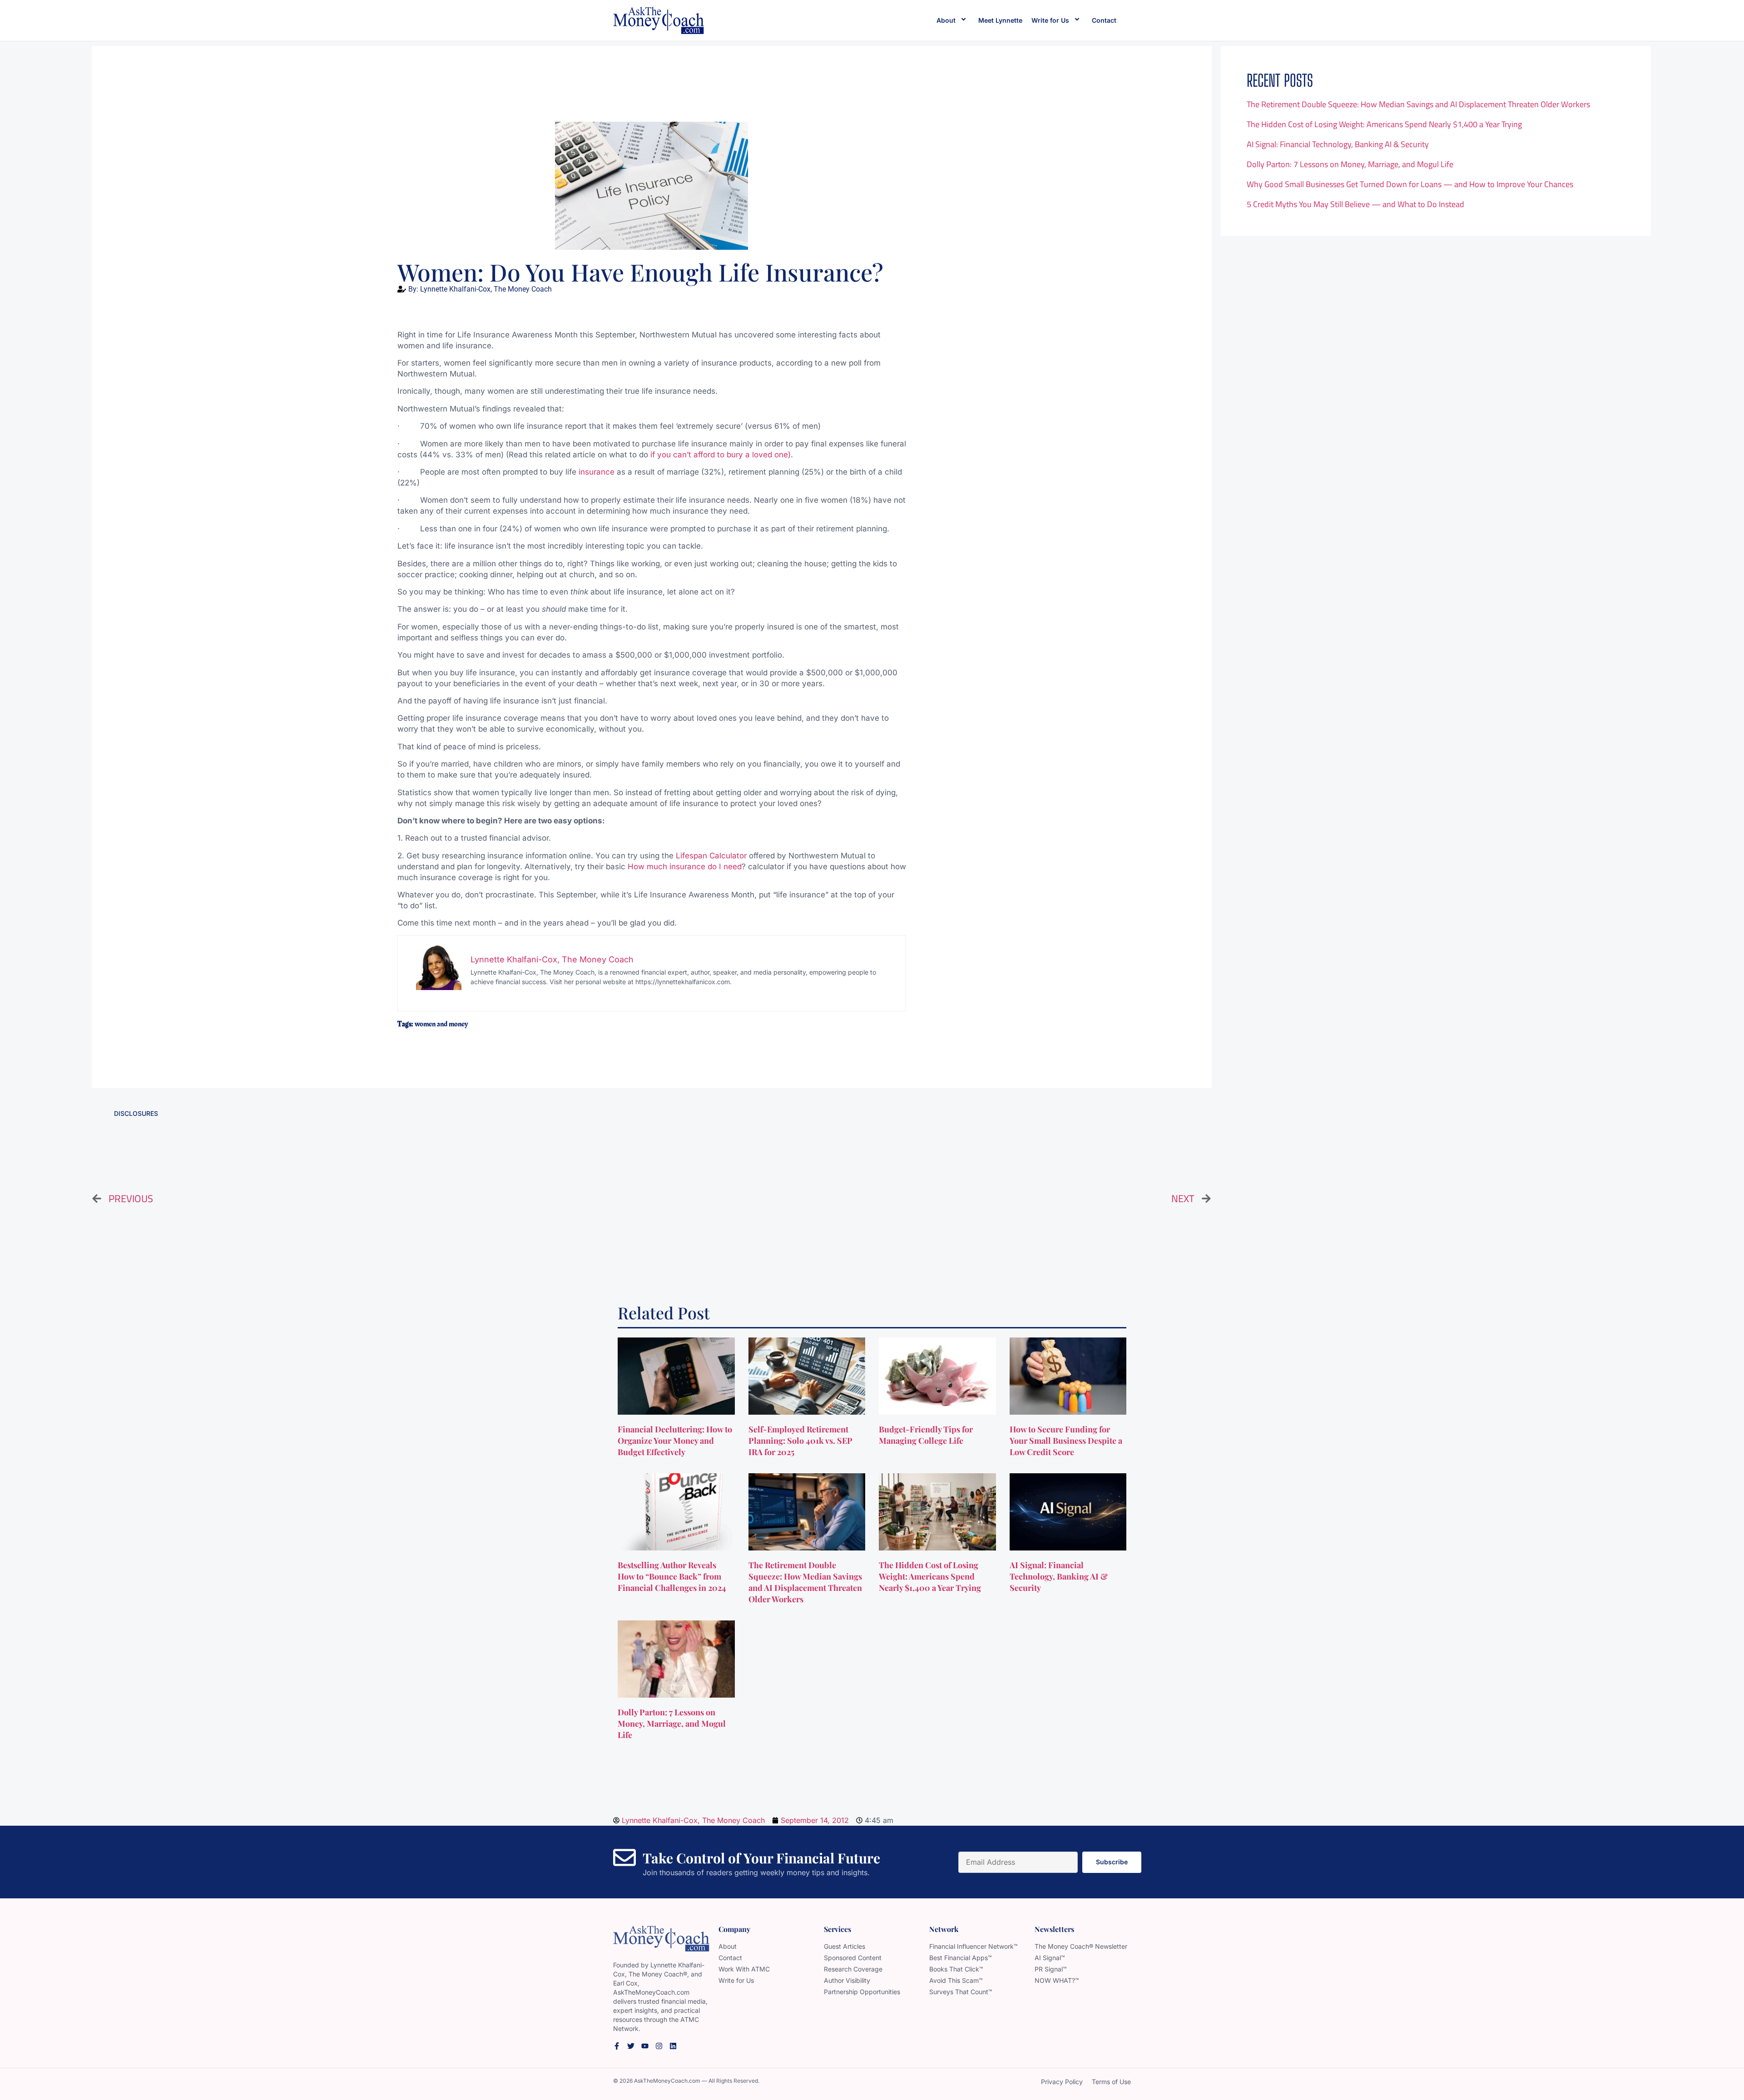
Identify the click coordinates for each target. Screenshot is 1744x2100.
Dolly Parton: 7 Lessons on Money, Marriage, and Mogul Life (1350, 164)
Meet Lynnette (1000, 20)
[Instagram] (659, 2046)
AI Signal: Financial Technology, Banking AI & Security (1338, 144)
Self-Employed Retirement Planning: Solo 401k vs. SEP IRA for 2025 (800, 1441)
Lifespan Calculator (711, 856)
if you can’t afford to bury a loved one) (721, 455)
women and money (441, 1024)
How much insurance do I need (685, 867)
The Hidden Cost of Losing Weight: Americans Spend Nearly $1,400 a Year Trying (1384, 124)
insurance (597, 472)
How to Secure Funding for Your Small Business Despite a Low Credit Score (1066, 1441)
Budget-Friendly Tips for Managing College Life (926, 1435)
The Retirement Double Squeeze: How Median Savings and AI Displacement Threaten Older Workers (1418, 104)
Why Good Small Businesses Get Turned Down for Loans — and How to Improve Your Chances (1410, 184)
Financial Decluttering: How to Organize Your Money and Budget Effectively (675, 1441)
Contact (1104, 20)
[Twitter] (631, 2046)
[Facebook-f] (617, 2046)
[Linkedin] (673, 2046)
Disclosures (136, 1113)
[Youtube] (645, 2046)
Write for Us (1050, 20)
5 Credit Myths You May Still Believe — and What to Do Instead (1355, 204)
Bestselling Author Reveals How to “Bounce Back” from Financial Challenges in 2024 (673, 1576)
